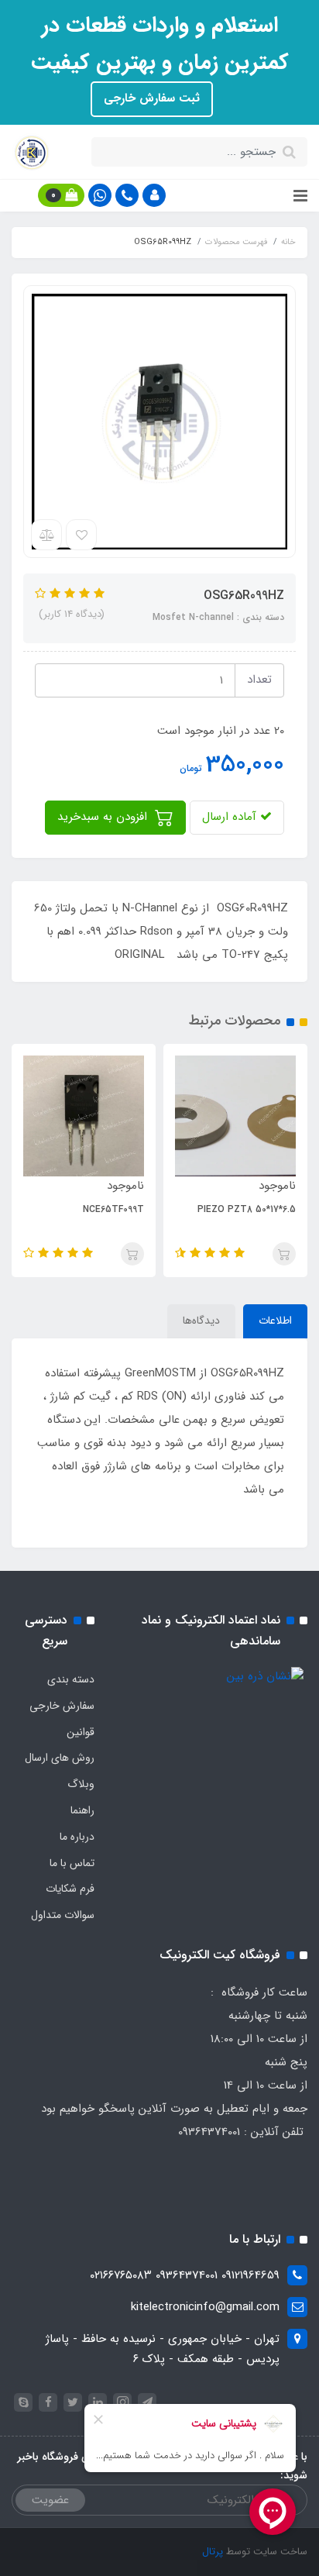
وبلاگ (81, 1784)
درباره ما (77, 1837)
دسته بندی (71, 1679)
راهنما (82, 1810)
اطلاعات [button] (275, 1321)
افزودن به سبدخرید (104, 817)
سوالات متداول (63, 1915)
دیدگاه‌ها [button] (201, 1321)
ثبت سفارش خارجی (152, 98)
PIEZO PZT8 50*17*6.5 (247, 1209)
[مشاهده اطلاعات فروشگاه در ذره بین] (265, 1676)
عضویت (50, 2500)
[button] (154, 195)
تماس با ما (72, 1863)
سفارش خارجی (62, 1706)
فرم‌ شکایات (70, 1889)
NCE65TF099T (113, 1209)
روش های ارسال (60, 1758)
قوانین (81, 1732)
